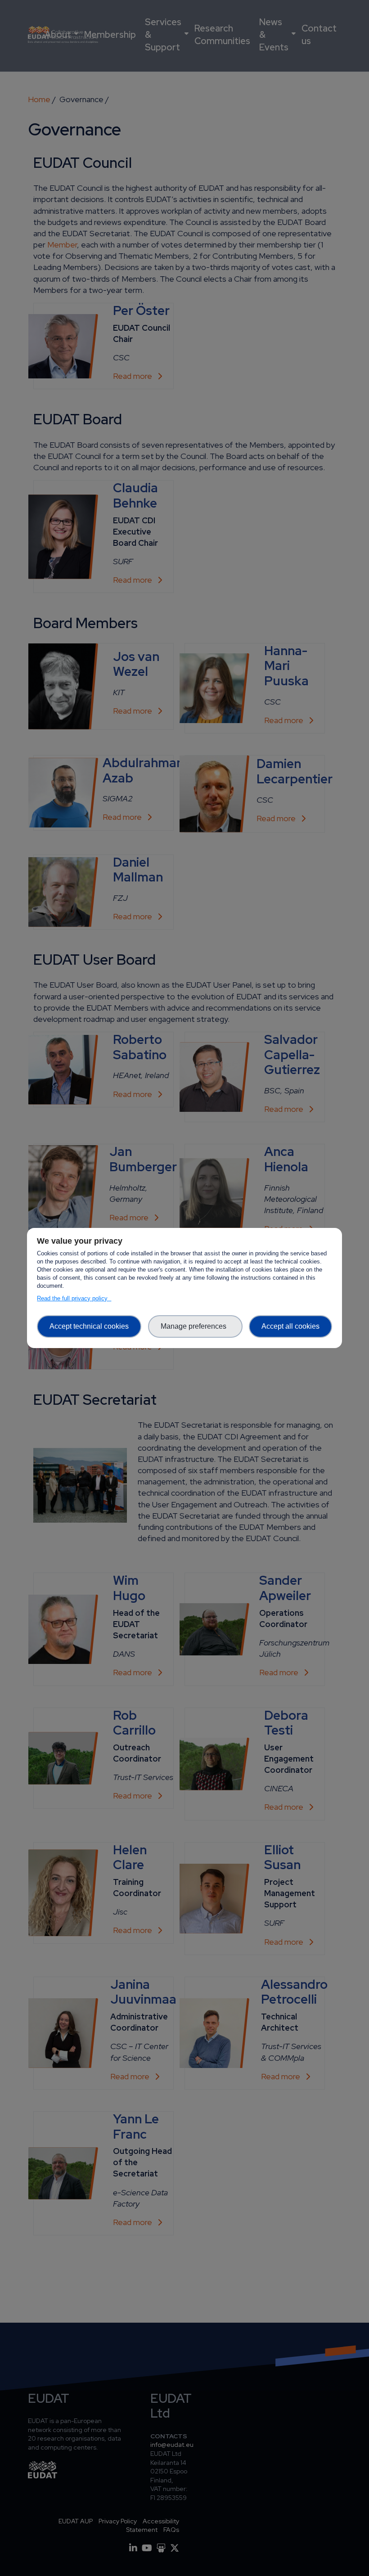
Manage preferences (195, 1326)
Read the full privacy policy (74, 1298)
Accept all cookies (290, 1326)
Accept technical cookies (89, 1326)
